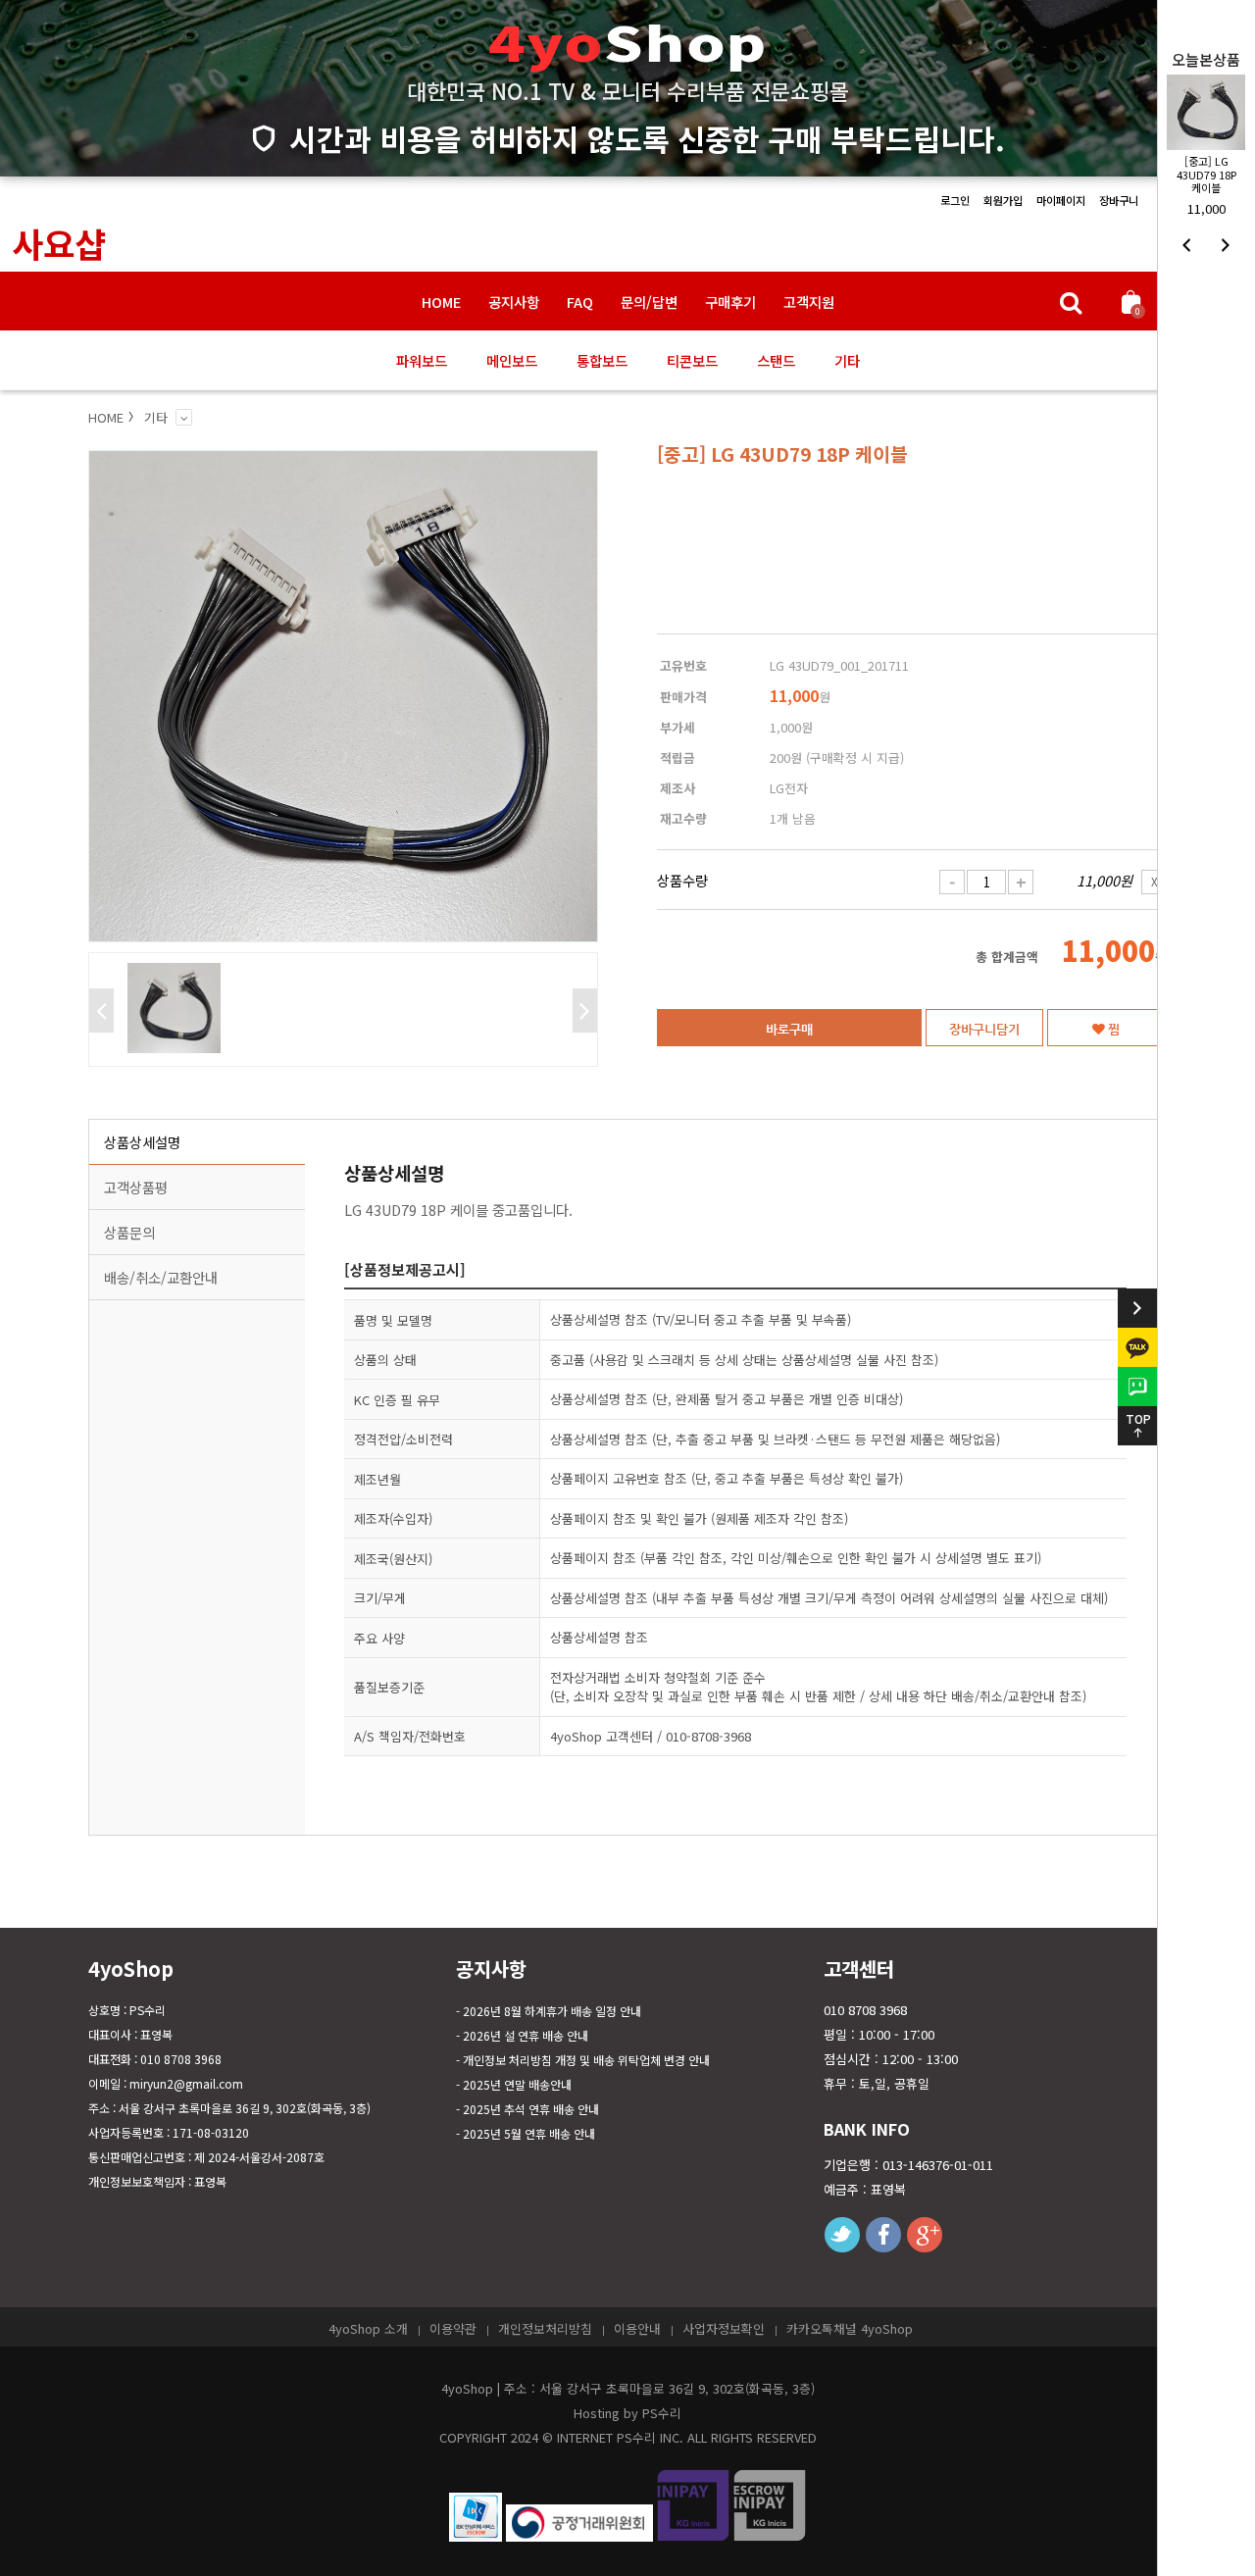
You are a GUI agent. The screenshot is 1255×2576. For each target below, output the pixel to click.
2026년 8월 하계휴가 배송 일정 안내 (552, 2011)
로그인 (955, 200)
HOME (441, 302)
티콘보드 (692, 360)
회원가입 (1003, 200)
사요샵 (59, 243)
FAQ (580, 302)
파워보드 (422, 360)
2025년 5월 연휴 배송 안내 (529, 2133)
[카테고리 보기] (184, 417)
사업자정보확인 (724, 2328)
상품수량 (682, 880)
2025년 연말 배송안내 (517, 2084)
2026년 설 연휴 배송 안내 (526, 2035)
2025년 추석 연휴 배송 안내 (531, 2109)
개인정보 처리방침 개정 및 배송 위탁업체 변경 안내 (586, 2060)
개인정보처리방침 (545, 2328)
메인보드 (512, 360)
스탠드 (776, 360)
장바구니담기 (984, 1029)
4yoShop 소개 (368, 2328)
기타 (847, 360)
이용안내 (637, 2328)
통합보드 (602, 360)
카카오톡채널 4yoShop (850, 2328)
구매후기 (730, 302)
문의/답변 (649, 302)
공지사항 (514, 302)
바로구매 (789, 1029)
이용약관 (453, 2328)
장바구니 (1119, 200)
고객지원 (809, 302)
